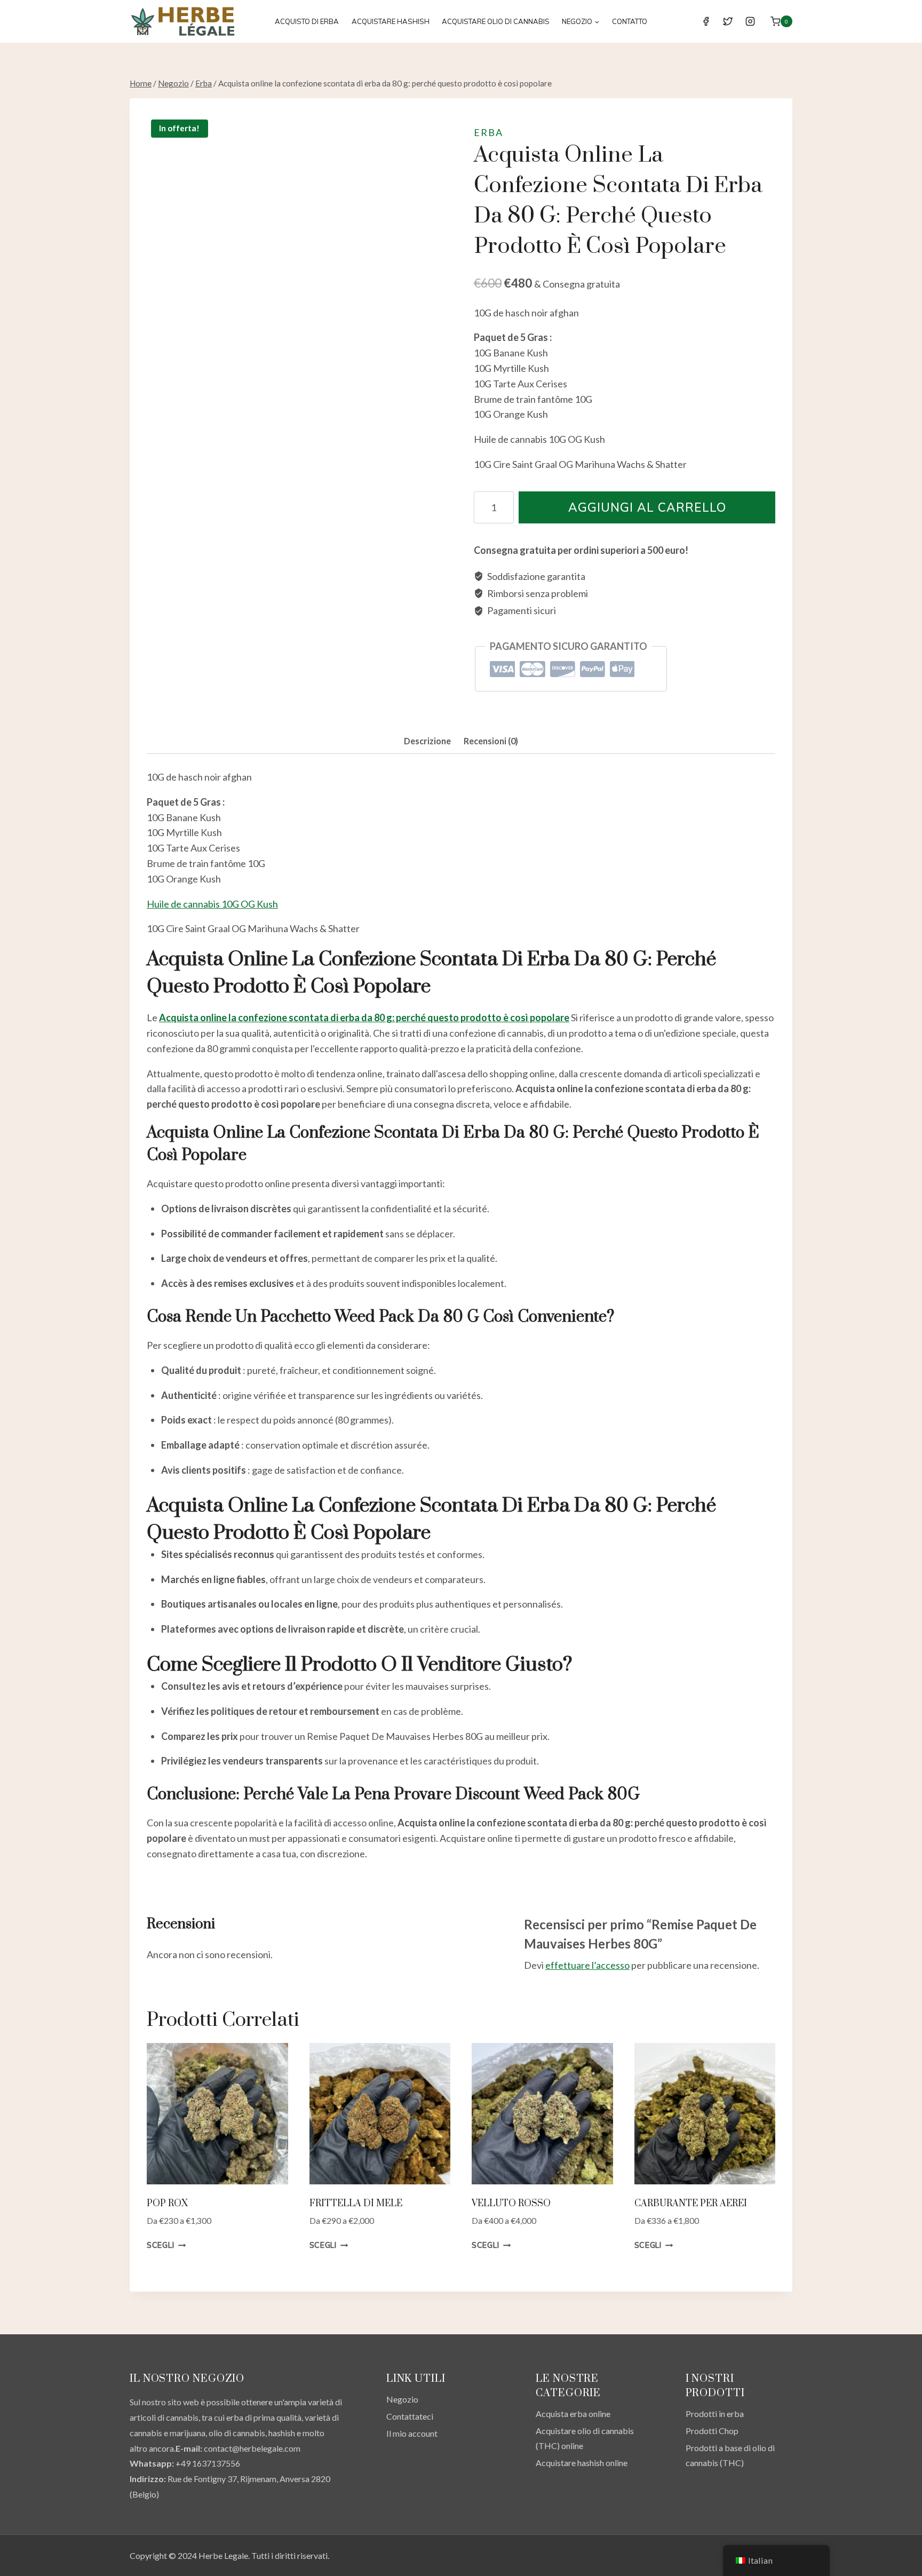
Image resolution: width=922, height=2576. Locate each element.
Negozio (402, 2399)
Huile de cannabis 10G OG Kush (212, 904)
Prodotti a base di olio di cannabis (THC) (730, 2455)
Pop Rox (167, 2204)
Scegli (160, 2245)
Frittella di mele (356, 2204)
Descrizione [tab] (427, 741)
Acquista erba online (573, 2414)
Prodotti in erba (715, 2414)
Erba (488, 132)
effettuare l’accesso (587, 1965)
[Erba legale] (183, 21)
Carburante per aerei (691, 2204)
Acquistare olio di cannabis (496, 21)
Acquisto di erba (307, 21)
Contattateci (410, 2416)
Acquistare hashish (391, 21)
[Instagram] (750, 21)
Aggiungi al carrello (647, 507)
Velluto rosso (511, 2204)
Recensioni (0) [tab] (491, 741)
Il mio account (412, 2433)
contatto (630, 21)
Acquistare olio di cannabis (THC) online (585, 2438)
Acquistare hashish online (582, 2463)
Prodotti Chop (712, 2431)
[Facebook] (706, 21)
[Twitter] (728, 21)
